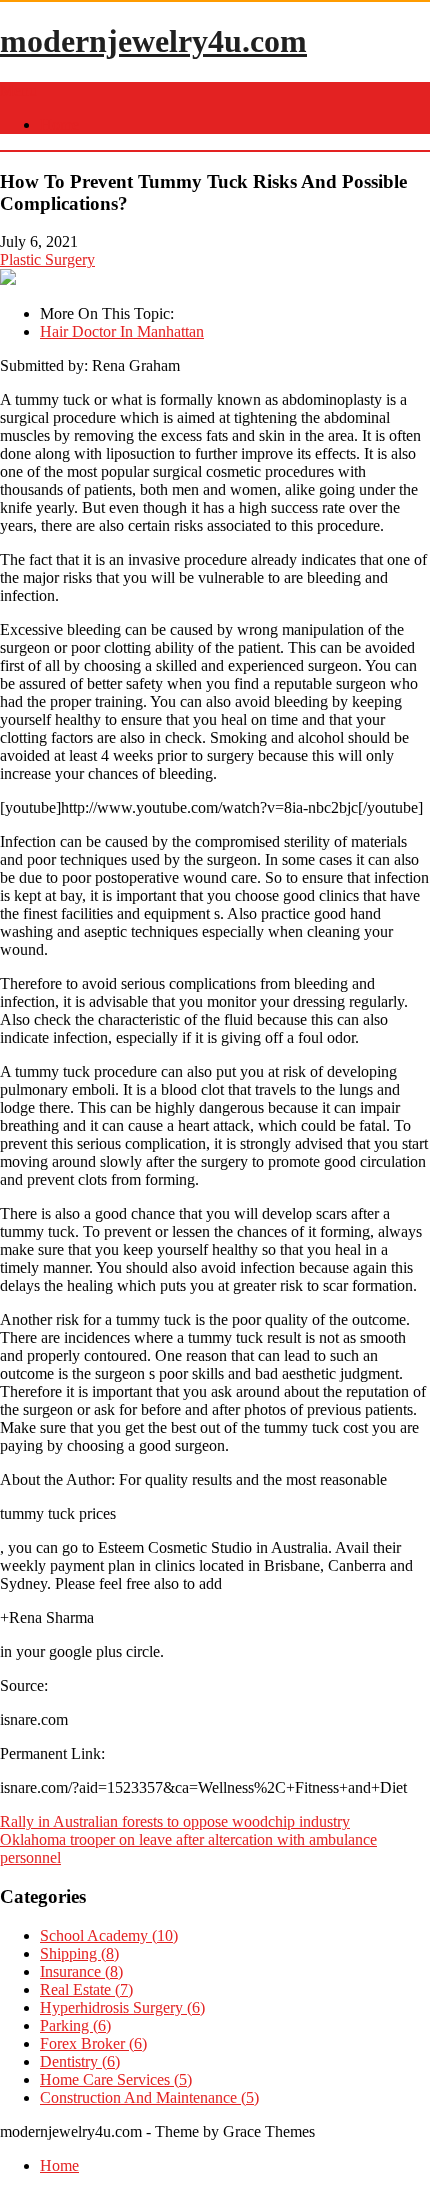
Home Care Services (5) (116, 2079)
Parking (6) (75, 2025)
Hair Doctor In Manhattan (122, 331)
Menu (18, 90)
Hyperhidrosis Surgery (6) (122, 2007)
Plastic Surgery (47, 259)
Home (59, 124)
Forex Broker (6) (93, 2043)
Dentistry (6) (80, 2061)
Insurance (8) (81, 1971)
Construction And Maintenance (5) (149, 2097)
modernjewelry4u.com (153, 41)
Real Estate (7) (86, 1989)
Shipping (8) (79, 1953)
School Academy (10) (109, 1935)
